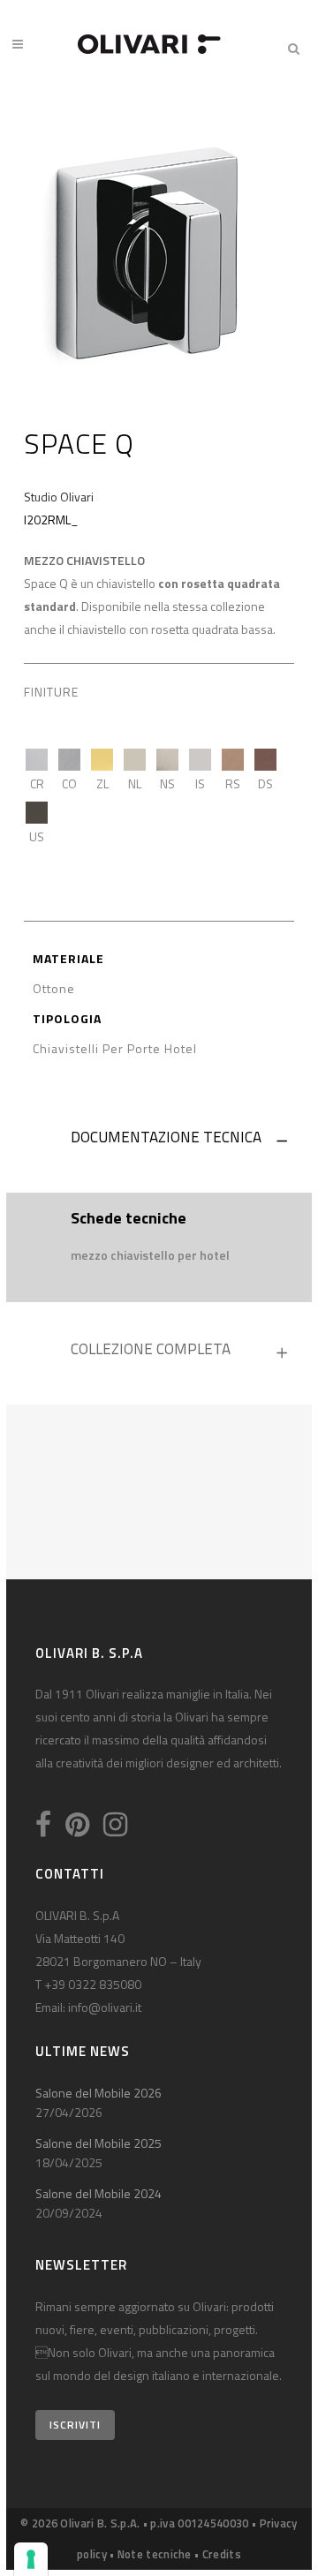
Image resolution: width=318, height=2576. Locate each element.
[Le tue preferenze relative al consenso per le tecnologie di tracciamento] (31, 2559)
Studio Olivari (59, 497)
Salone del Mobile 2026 (98, 2093)
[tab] (159, 1141)
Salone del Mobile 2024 (98, 2193)
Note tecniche (155, 2554)
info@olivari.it (105, 2007)
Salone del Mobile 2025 (98, 2143)
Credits (222, 2554)
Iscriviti (75, 2425)
